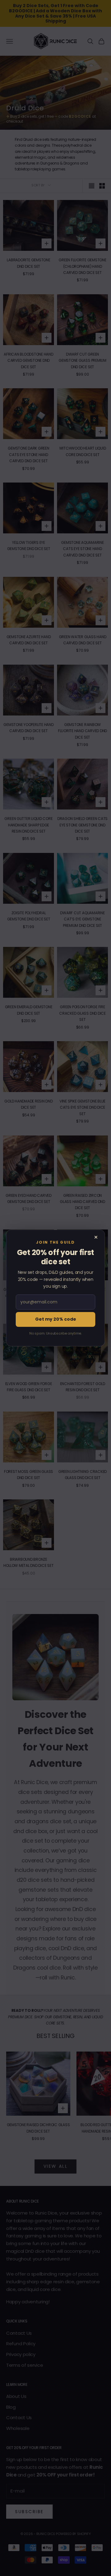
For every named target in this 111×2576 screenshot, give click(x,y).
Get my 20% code (56, 1319)
